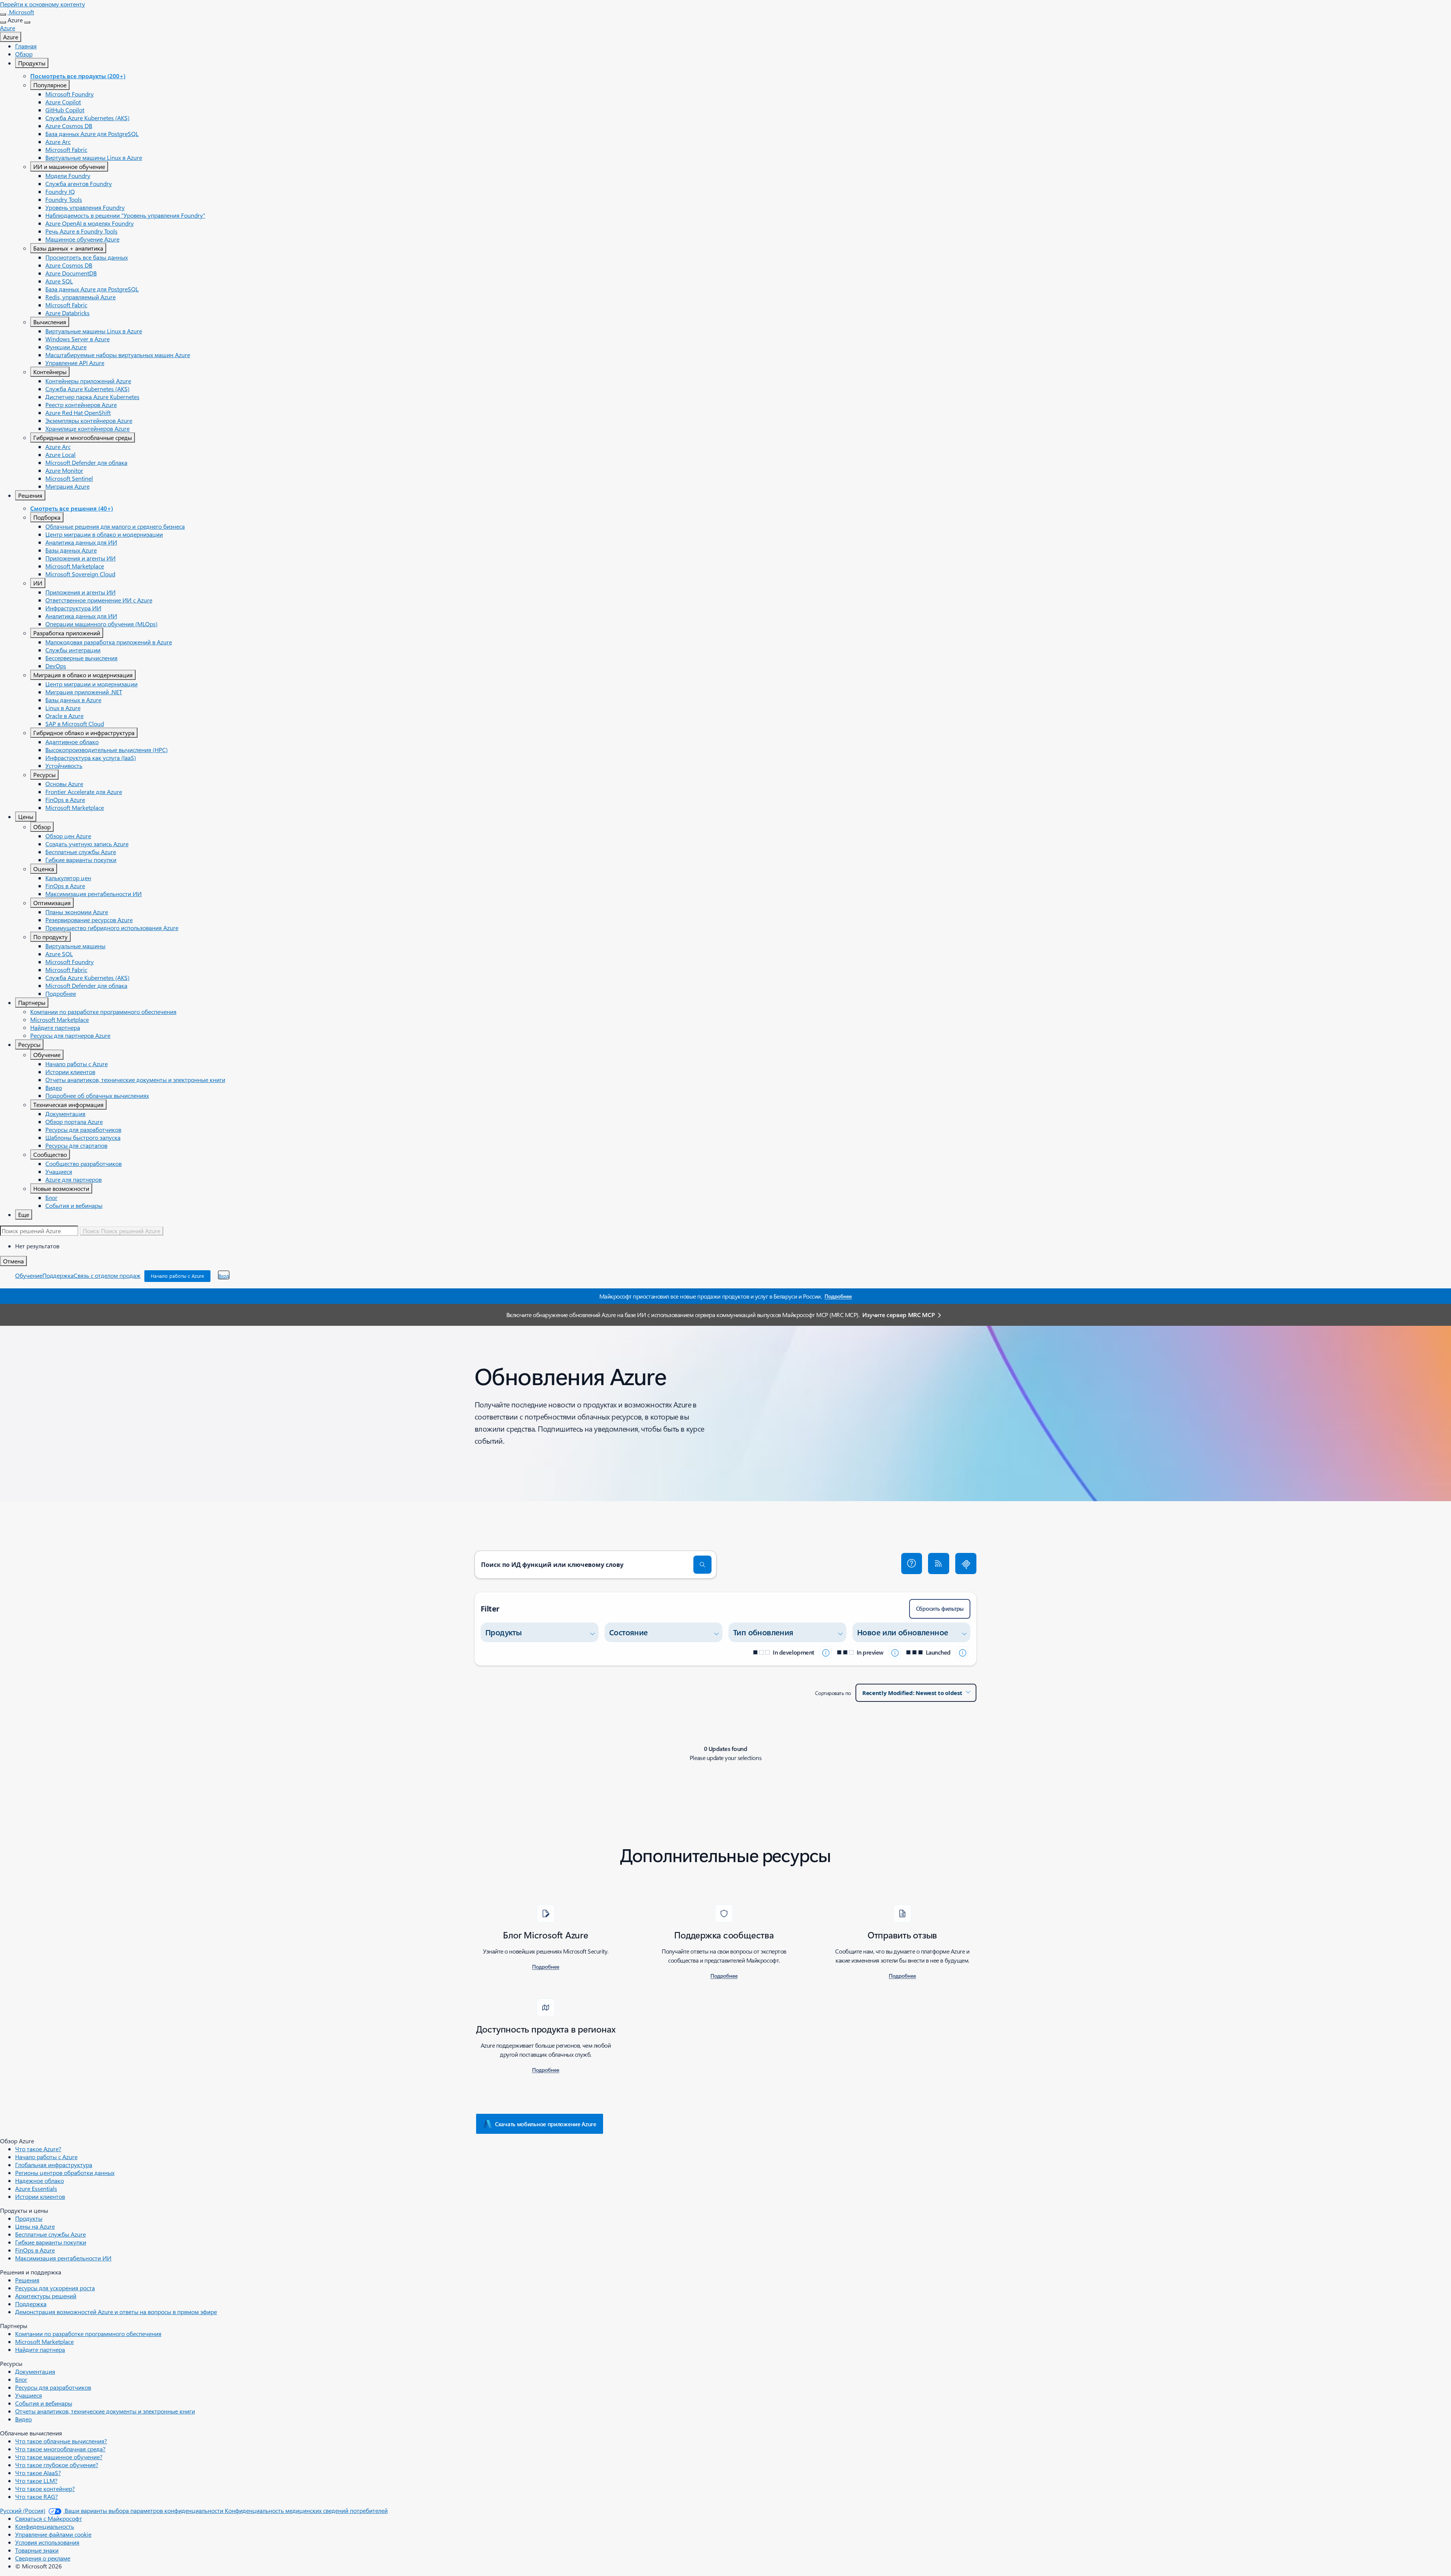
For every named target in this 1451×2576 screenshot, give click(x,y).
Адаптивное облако (72, 742)
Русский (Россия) (23, 2510)
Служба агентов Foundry (79, 183)
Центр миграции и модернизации (91, 684)
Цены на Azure (35, 2226)
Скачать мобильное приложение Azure (546, 2124)
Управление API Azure (75, 363)
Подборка (47, 517)
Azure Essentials (36, 2188)
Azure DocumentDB (71, 273)
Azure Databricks (67, 313)
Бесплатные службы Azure (81, 852)
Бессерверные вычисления (81, 658)
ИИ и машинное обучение (69, 166)
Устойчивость (64, 766)
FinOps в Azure (65, 800)
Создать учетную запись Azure (87, 844)
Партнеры (32, 1002)
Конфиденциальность (45, 2526)
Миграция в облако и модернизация (83, 675)
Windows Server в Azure (77, 339)
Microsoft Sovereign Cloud (80, 574)
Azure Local (60, 454)
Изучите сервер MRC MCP (898, 1315)
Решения (30, 495)
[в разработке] (826, 1652)
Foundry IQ (60, 191)
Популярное (50, 85)
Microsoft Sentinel (69, 478)
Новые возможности (61, 1188)
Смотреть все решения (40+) (72, 508)
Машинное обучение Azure (82, 239)
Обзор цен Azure (68, 836)
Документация (65, 1114)
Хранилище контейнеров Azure (87, 428)
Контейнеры (50, 372)
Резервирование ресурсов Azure (89, 920)
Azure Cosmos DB (69, 126)
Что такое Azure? (38, 2149)
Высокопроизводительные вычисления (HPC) (107, 750)
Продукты (32, 63)
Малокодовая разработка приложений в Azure (109, 642)
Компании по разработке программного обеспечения (103, 1012)
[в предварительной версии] (895, 1652)
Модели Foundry (68, 176)
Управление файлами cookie (53, 2534)
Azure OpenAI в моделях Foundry (90, 223)
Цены (26, 817)
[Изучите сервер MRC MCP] (966, 1564)
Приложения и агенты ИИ (80, 558)
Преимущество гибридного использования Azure (112, 928)
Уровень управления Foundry (85, 207)
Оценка (44, 869)
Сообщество (50, 1154)
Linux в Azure (63, 708)
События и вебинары (74, 1205)
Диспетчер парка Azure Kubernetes (92, 397)
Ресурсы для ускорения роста (55, 2288)
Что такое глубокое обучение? (57, 2465)
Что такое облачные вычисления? (61, 2441)
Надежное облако (39, 2180)
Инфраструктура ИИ (73, 608)
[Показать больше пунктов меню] (3, 22)
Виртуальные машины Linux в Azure (94, 157)
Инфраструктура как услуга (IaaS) (91, 758)
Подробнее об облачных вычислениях (97, 1095)
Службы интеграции (73, 650)
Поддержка (58, 1275)
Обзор (24, 54)
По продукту (50, 937)
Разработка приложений (67, 633)
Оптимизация (52, 903)
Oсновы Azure (64, 784)
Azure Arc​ (58, 142)
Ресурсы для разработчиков (83, 1129)
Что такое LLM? (36, 2481)
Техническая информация (68, 1105)
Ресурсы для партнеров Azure (70, 1035)
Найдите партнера (55, 1027)
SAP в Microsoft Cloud (75, 724)
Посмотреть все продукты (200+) (78, 76)
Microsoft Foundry (70, 94)
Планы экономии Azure (77, 912)
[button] (912, 1564)
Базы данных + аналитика (68, 248)
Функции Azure (66, 347)
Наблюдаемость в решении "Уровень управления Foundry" (125, 215)
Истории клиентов (70, 1072)
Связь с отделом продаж (107, 1275)
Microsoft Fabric (66, 149)
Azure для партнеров (73, 1179)
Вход (224, 1276)
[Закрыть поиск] (3, 14)
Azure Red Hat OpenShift (78, 413)
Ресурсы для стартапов (76, 1145)
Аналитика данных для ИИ (81, 542)
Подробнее (61, 993)
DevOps (56, 666)
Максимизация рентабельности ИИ (94, 894)
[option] (733, 1246)
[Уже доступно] (962, 1652)
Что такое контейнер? (45, 2489)
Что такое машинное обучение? (59, 2457)
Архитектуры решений (46, 2296)
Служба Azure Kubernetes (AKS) (87, 118)
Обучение (47, 1055)
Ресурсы (44, 775)
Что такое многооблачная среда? (60, 2449)
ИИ (38, 583)
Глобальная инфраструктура (54, 2165)
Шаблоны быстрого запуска (83, 1137)
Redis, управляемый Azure (80, 297)
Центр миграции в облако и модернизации (104, 534)
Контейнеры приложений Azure (88, 381)
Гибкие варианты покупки (81, 860)
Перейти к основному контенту (43, 4)
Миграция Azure (67, 486)
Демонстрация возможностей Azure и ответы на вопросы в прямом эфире (116, 2312)
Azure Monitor (64, 470)
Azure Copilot (63, 102)
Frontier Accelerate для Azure (84, 792)
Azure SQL (59, 281)
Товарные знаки (37, 2550)
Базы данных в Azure (73, 700)
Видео (54, 1088)
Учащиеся (59, 1171)
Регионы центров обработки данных (65, 2173)
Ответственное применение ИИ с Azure (99, 600)
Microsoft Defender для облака (86, 462)
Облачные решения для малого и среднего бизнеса (115, 526)
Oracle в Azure (64, 716)
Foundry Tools (64, 199)
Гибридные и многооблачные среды (83, 437)
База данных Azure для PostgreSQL (92, 134)
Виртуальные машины (75, 946)
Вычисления (50, 322)
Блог (51, 1197)
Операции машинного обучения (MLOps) (101, 624)
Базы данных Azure (71, 550)
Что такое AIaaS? (38, 2473)
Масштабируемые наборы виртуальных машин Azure (118, 355)
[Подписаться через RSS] (939, 1564)
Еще (24, 1214)
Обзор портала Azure (74, 1122)
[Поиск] (702, 1565)
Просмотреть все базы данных (87, 257)
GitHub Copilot (65, 110)
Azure (11, 37)
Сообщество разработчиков (84, 1163)
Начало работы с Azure (77, 1064)
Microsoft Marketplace (75, 566)
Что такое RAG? (36, 2496)
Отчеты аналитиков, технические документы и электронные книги (135, 1080)
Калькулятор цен (68, 878)
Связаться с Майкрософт (49, 2518)
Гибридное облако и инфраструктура (84, 733)
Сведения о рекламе (43, 2558)
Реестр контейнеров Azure (81, 405)
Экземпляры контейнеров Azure (89, 420)
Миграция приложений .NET (84, 692)
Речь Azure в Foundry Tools (81, 231)
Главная (26, 46)
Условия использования (47, 2542)
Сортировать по (833, 1693)
